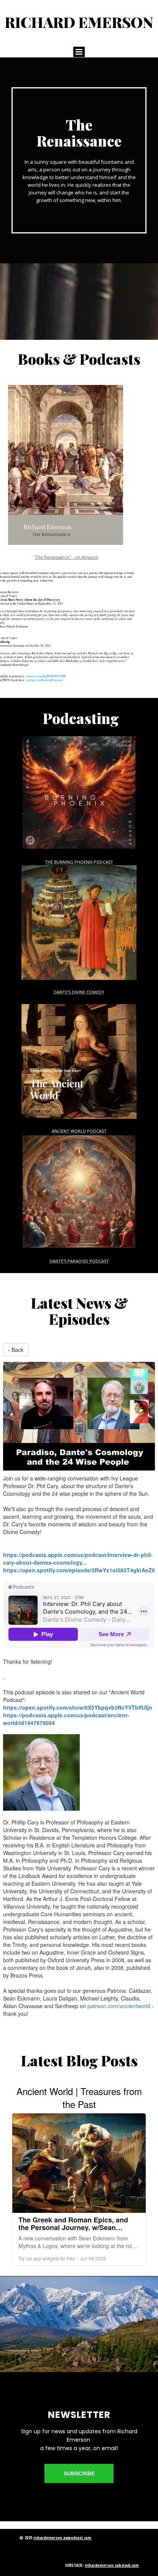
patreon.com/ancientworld (119, 2006)
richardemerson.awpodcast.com (62, 2538)
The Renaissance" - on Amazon (67, 557)
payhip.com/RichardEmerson (44, 680)
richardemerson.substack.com (112, 2565)
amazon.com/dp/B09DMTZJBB (46, 676)
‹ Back (16, 1350)
